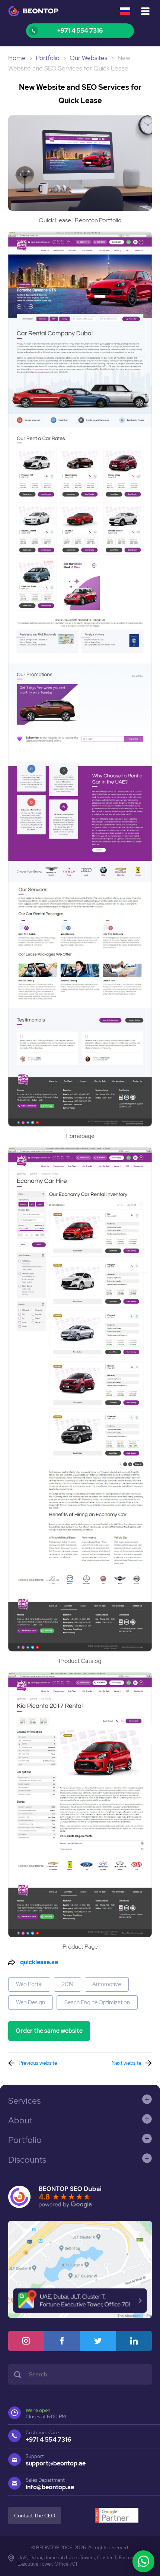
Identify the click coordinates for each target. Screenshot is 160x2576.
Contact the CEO (35, 2516)
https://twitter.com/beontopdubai (98, 2341)
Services (24, 2101)
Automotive (107, 1984)
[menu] (145, 11)
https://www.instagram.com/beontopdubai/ (26, 2341)
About (20, 2120)
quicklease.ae (39, 1962)
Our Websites (89, 58)
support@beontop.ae (56, 2463)
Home (17, 58)
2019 (68, 1984)
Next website (127, 2063)
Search (17, 2374)
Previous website (38, 2063)
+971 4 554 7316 (48, 2440)
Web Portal (29, 1984)
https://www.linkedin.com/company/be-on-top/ (134, 2341)
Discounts (27, 2160)
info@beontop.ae (50, 2487)
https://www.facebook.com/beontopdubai (62, 2341)
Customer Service (80, 31)
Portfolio (48, 58)
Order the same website (49, 2031)
